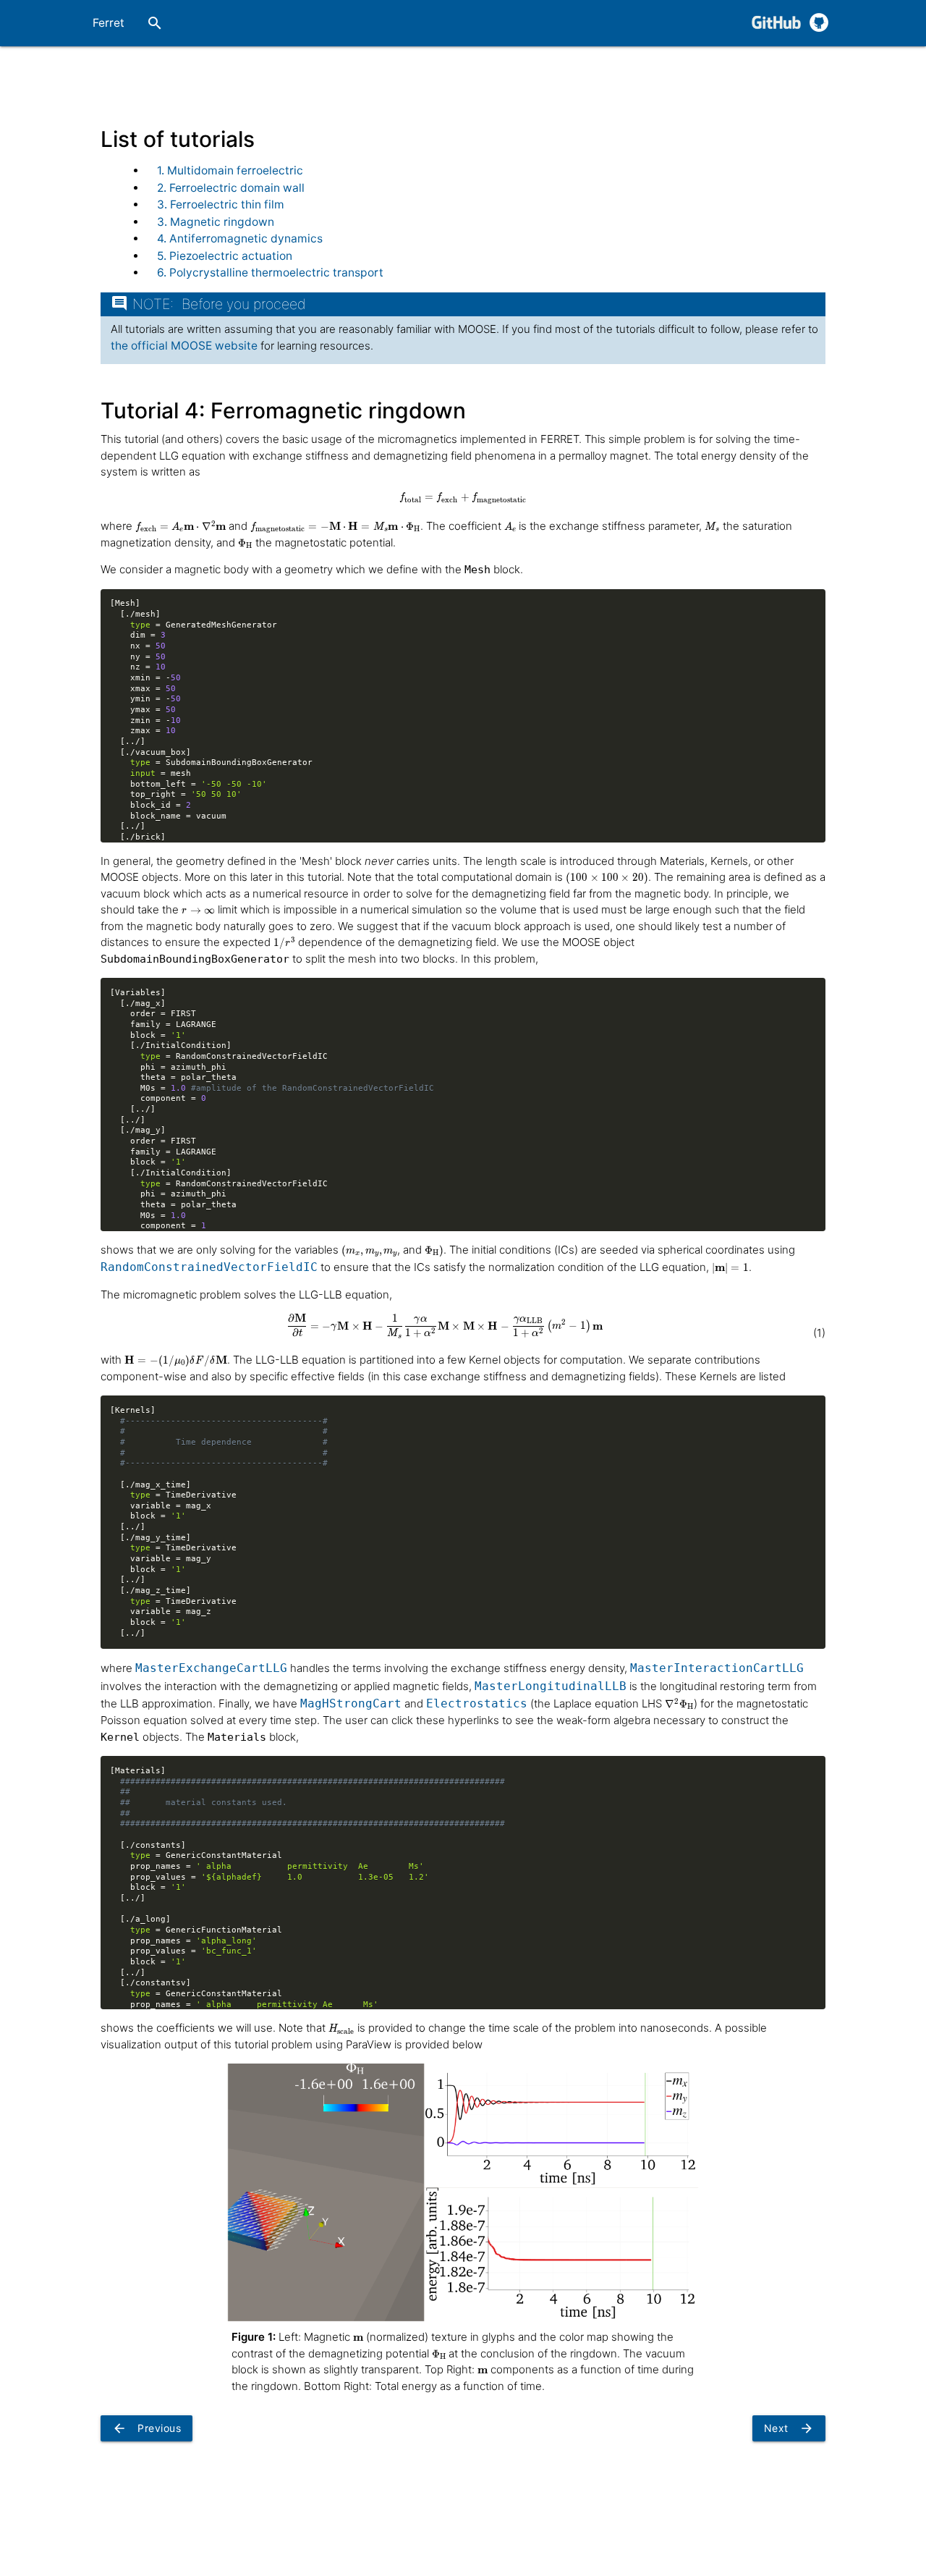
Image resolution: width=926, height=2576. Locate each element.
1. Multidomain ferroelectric (230, 170)
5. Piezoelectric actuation (225, 256)
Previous (146, 2428)
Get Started (234, 69)
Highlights (618, 69)
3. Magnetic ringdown (216, 222)
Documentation (713, 69)
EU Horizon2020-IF (512, 69)
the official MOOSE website (184, 346)
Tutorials (402, 69)
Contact (803, 69)
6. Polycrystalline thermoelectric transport (270, 273)
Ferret (109, 23)
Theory (322, 69)
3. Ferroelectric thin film (221, 204)
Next (789, 2428)
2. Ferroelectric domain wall (231, 188)
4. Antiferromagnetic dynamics (240, 238)
